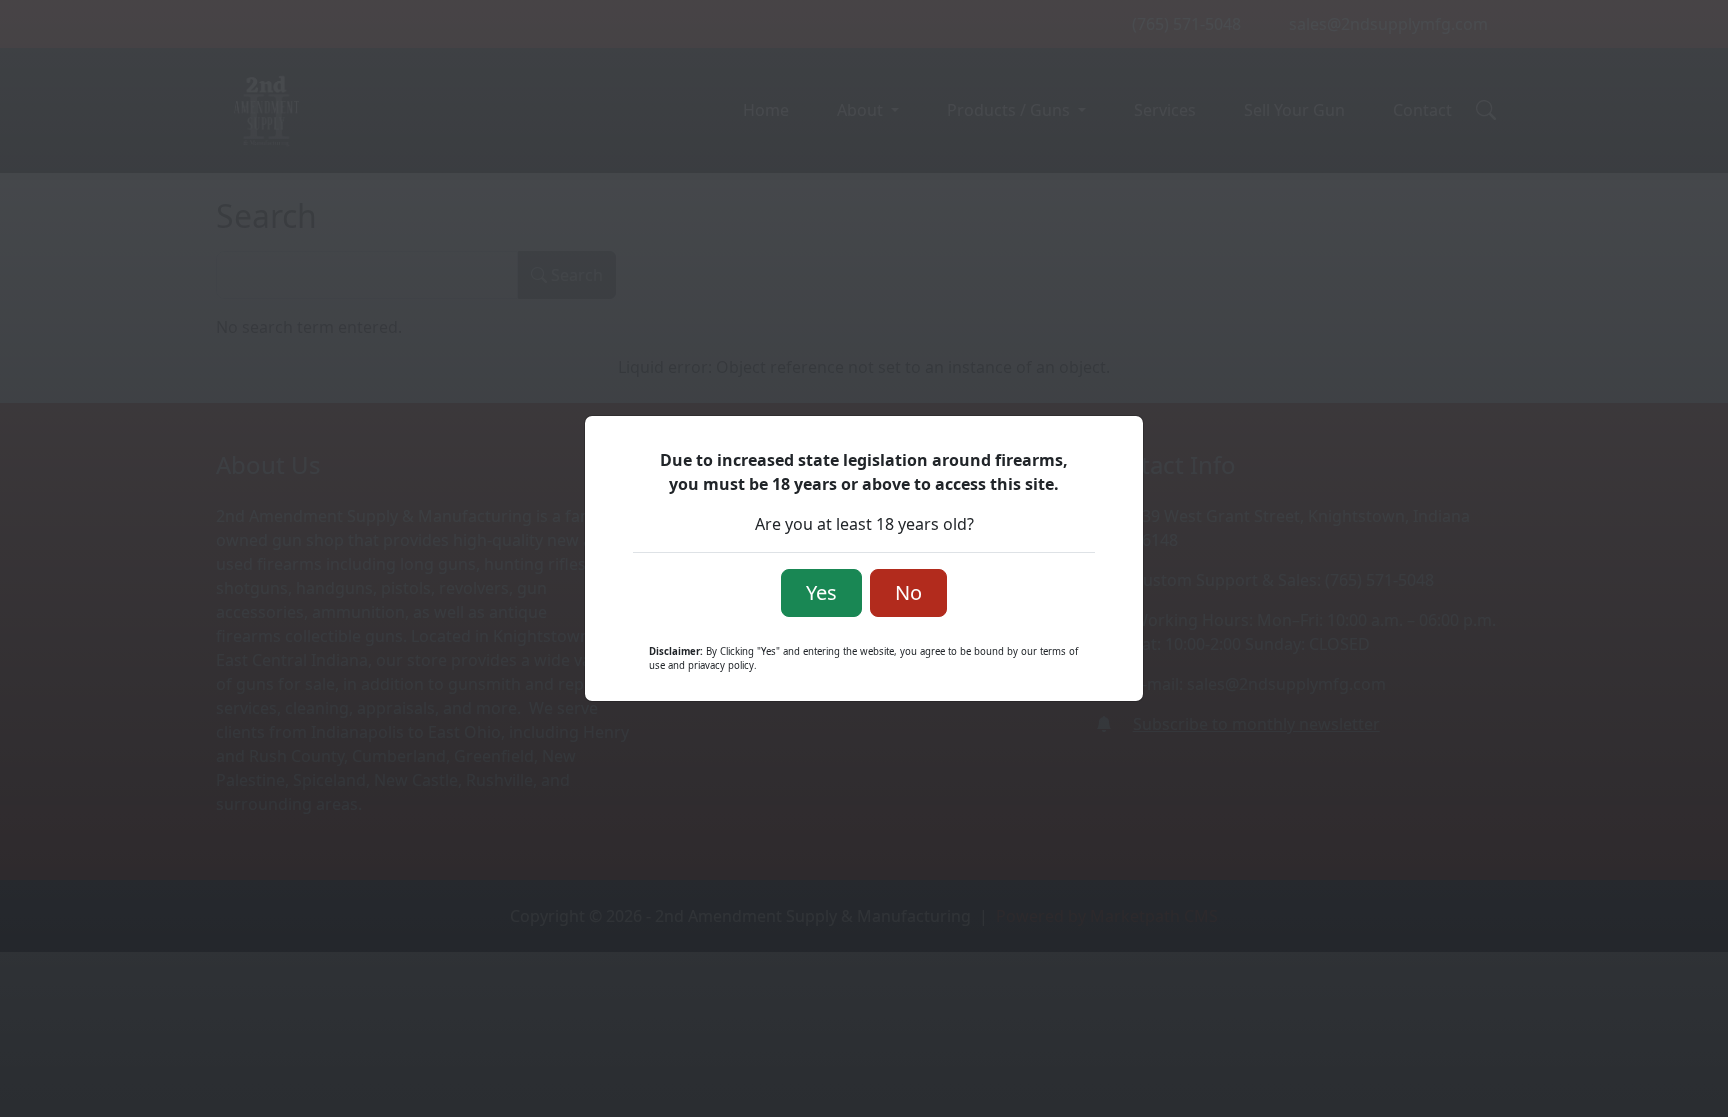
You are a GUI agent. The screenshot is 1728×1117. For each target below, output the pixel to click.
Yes (821, 592)
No (908, 592)
